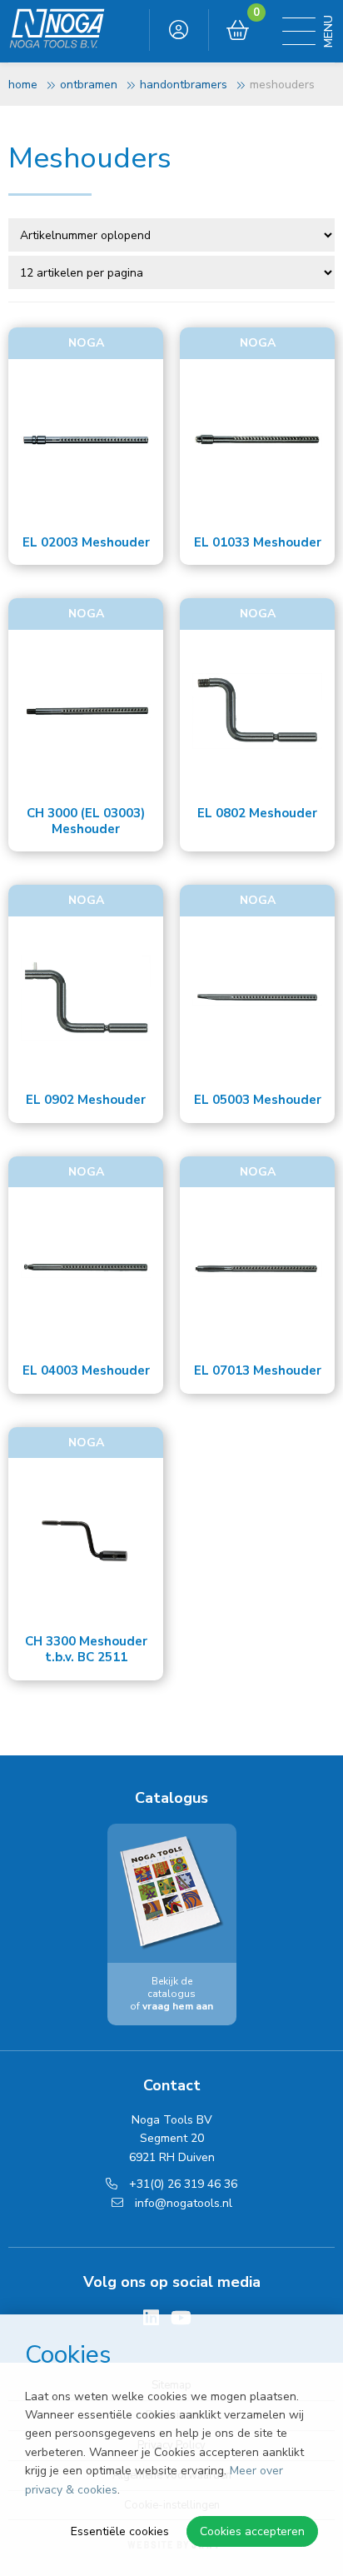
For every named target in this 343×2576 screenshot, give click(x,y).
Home (23, 85)
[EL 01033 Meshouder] (257, 441)
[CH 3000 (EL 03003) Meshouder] (86, 711)
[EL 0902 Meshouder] (86, 998)
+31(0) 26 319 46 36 (181, 2184)
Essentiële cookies (120, 2531)
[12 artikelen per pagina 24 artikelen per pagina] (173, 272)
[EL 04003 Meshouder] (86, 1269)
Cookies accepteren (252, 2531)
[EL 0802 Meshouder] (257, 711)
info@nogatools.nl (182, 2203)
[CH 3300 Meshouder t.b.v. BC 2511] (86, 1540)
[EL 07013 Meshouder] (257, 1269)
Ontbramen (89, 85)
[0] (238, 31)
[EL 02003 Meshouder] (86, 441)
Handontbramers (184, 85)
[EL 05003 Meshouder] (257, 998)
